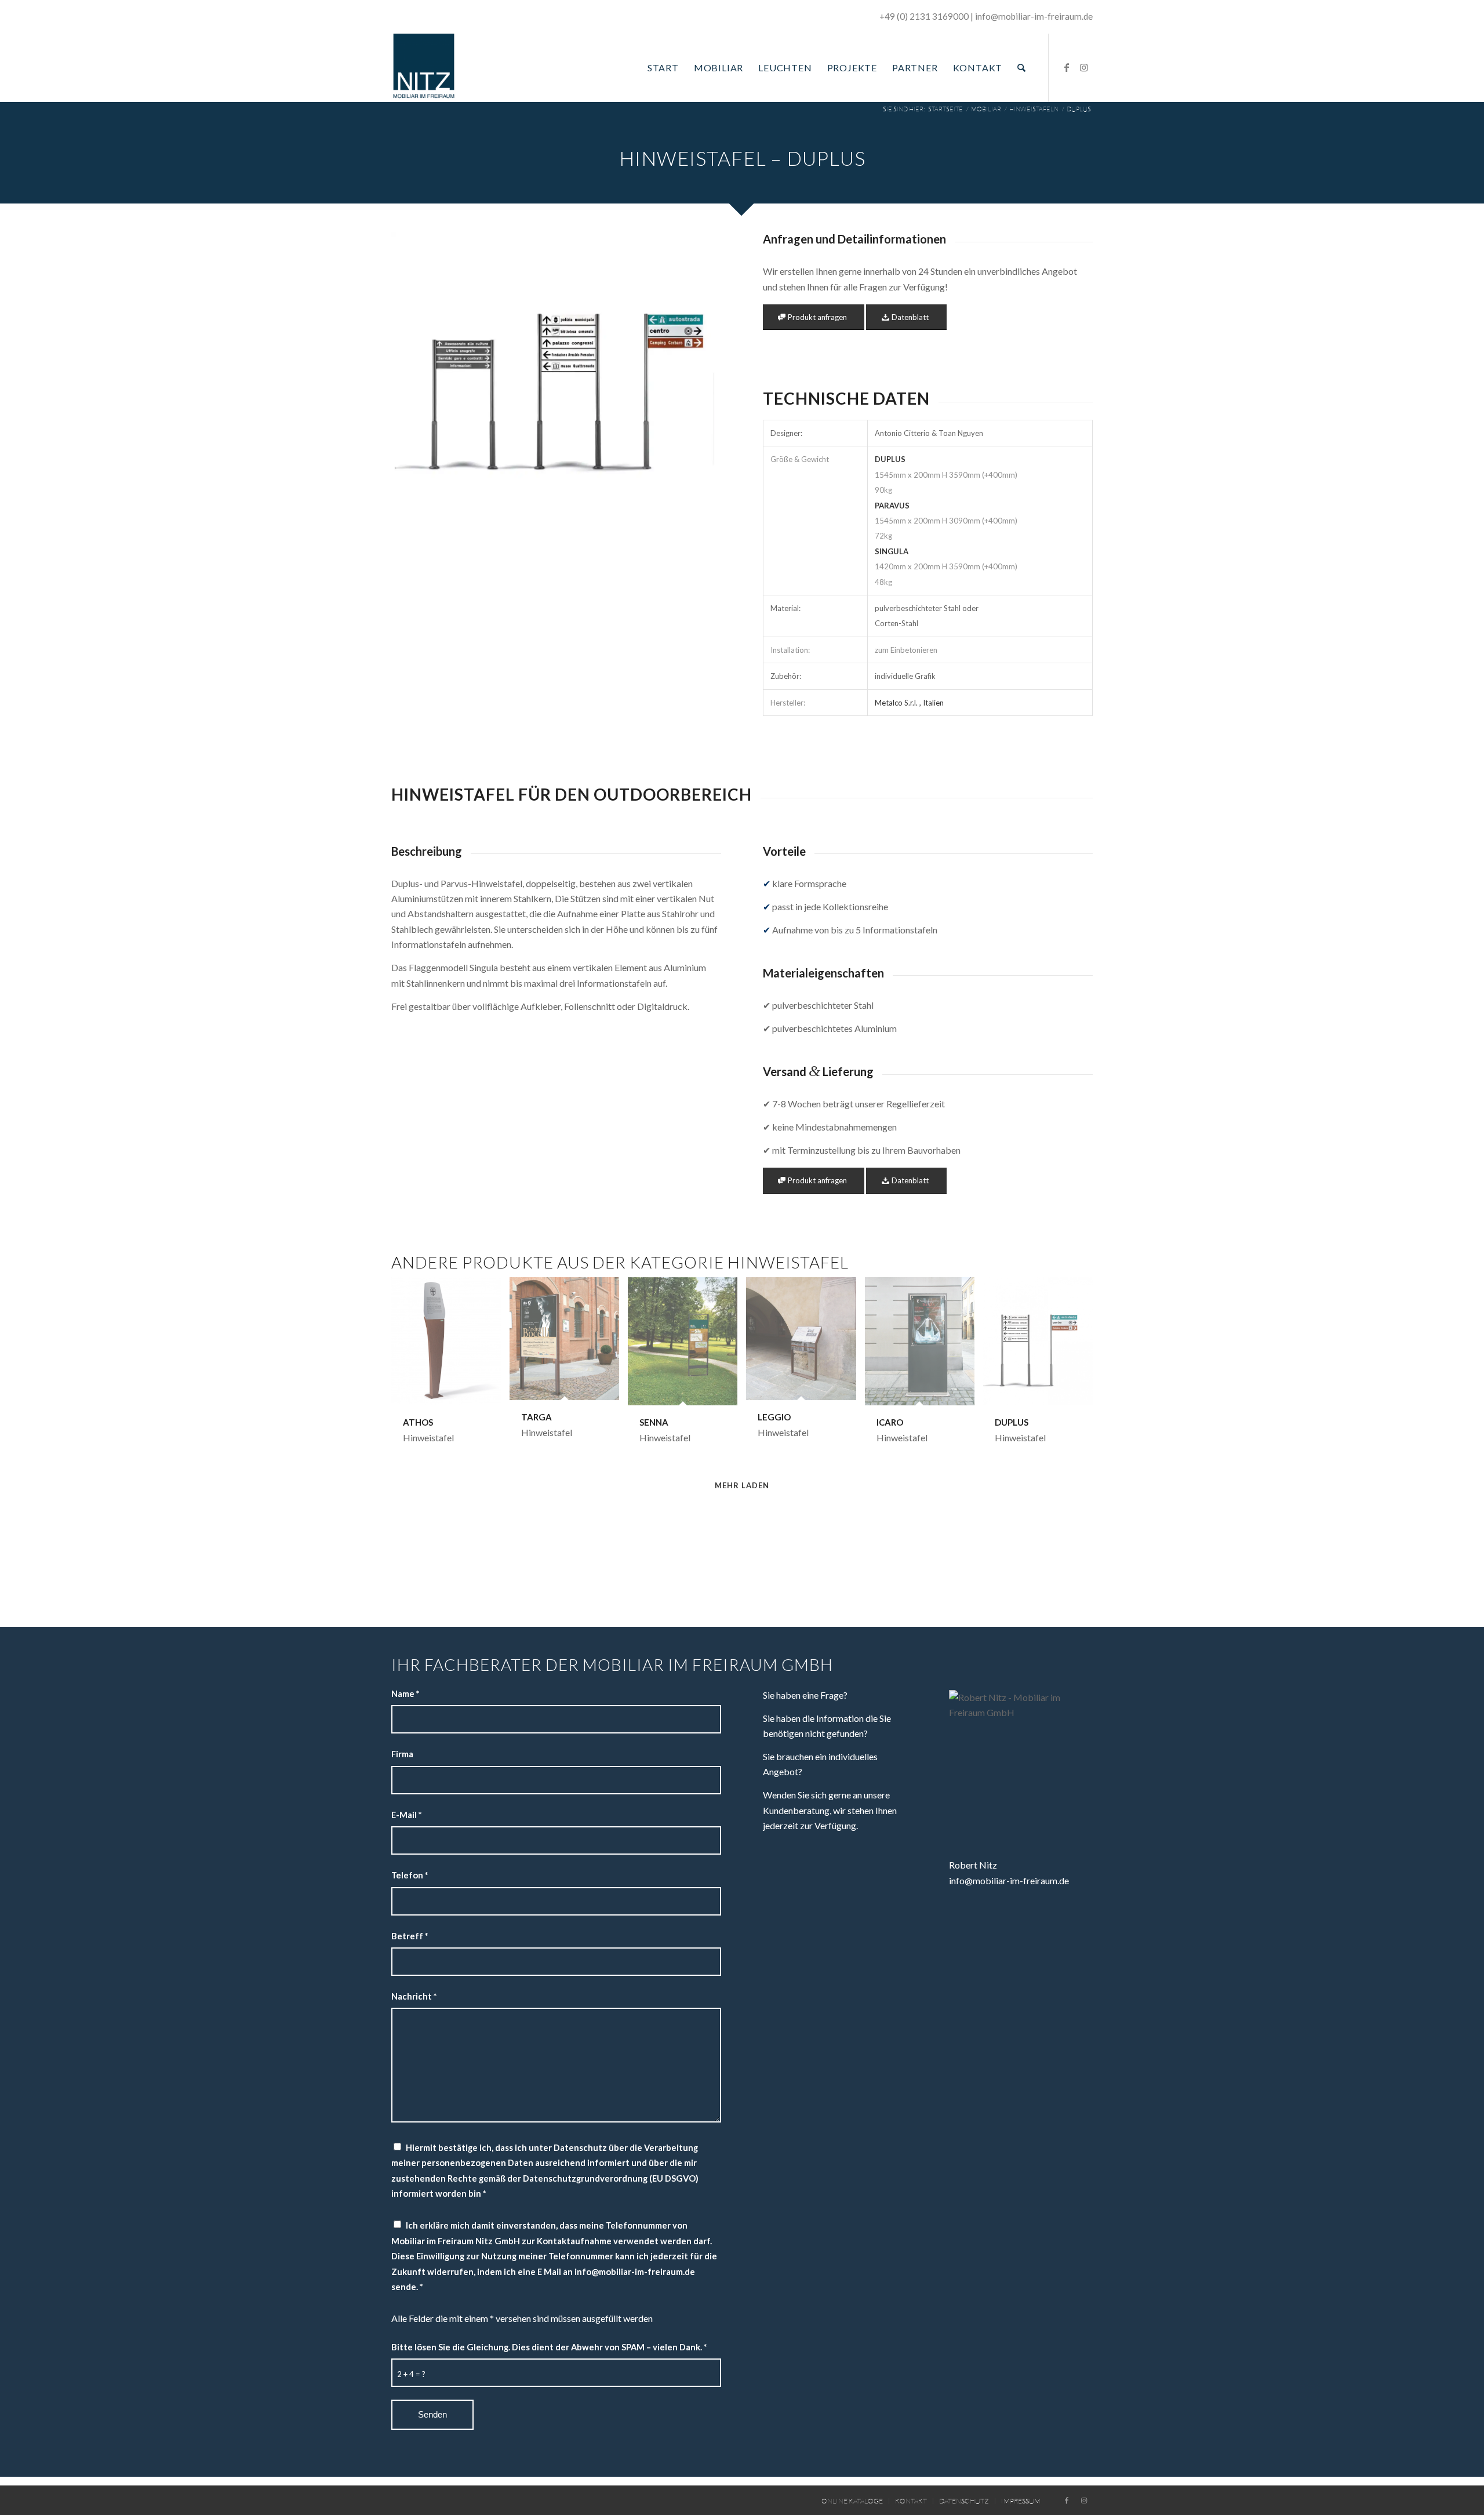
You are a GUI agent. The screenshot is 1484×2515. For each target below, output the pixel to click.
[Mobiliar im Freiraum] (424, 68)
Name (405, 1693)
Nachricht (414, 1996)
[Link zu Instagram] (1084, 67)
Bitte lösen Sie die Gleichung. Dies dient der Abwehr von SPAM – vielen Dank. (549, 2347)
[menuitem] (663, 68)
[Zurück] (417, 372)
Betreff (410, 1936)
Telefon (410, 1875)
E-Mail (406, 1815)
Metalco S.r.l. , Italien (909, 703)
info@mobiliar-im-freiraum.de (1009, 1880)
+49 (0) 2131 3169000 (924, 16)
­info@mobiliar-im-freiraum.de (1034, 16)
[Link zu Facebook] (1067, 67)
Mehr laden (742, 1485)
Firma (402, 1754)
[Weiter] (695, 372)
